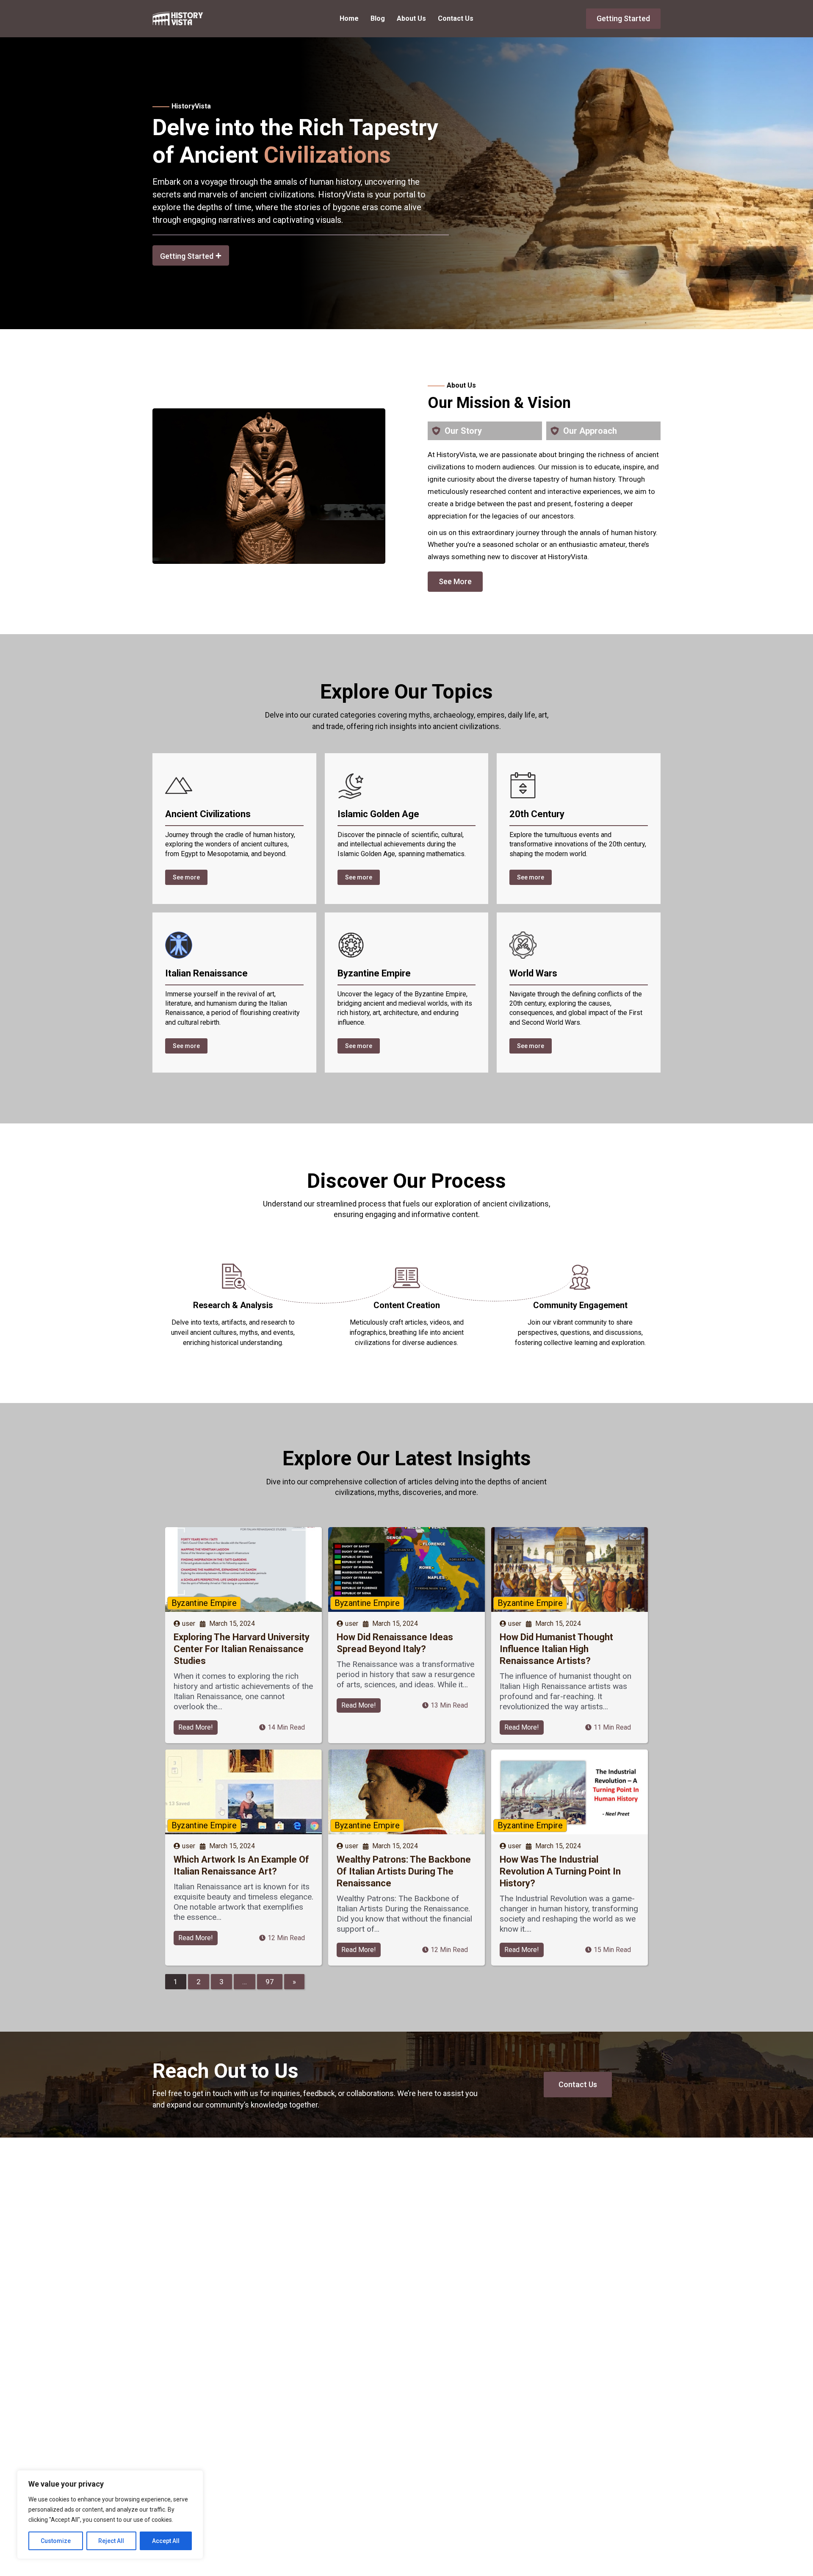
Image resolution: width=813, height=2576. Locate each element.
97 (270, 1982)
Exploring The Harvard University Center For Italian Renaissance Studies (242, 1649)
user (189, 1624)
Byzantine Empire (204, 1603)
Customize (56, 2541)
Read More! (196, 1727)
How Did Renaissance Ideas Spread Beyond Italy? (395, 1643)
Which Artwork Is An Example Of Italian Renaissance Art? (241, 1865)
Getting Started (623, 18)
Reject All (111, 2541)
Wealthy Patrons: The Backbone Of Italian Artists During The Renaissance (404, 1871)
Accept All (166, 2541)
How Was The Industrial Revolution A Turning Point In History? (560, 1871)
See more (186, 877)
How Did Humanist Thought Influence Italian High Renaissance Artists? (556, 1649)
